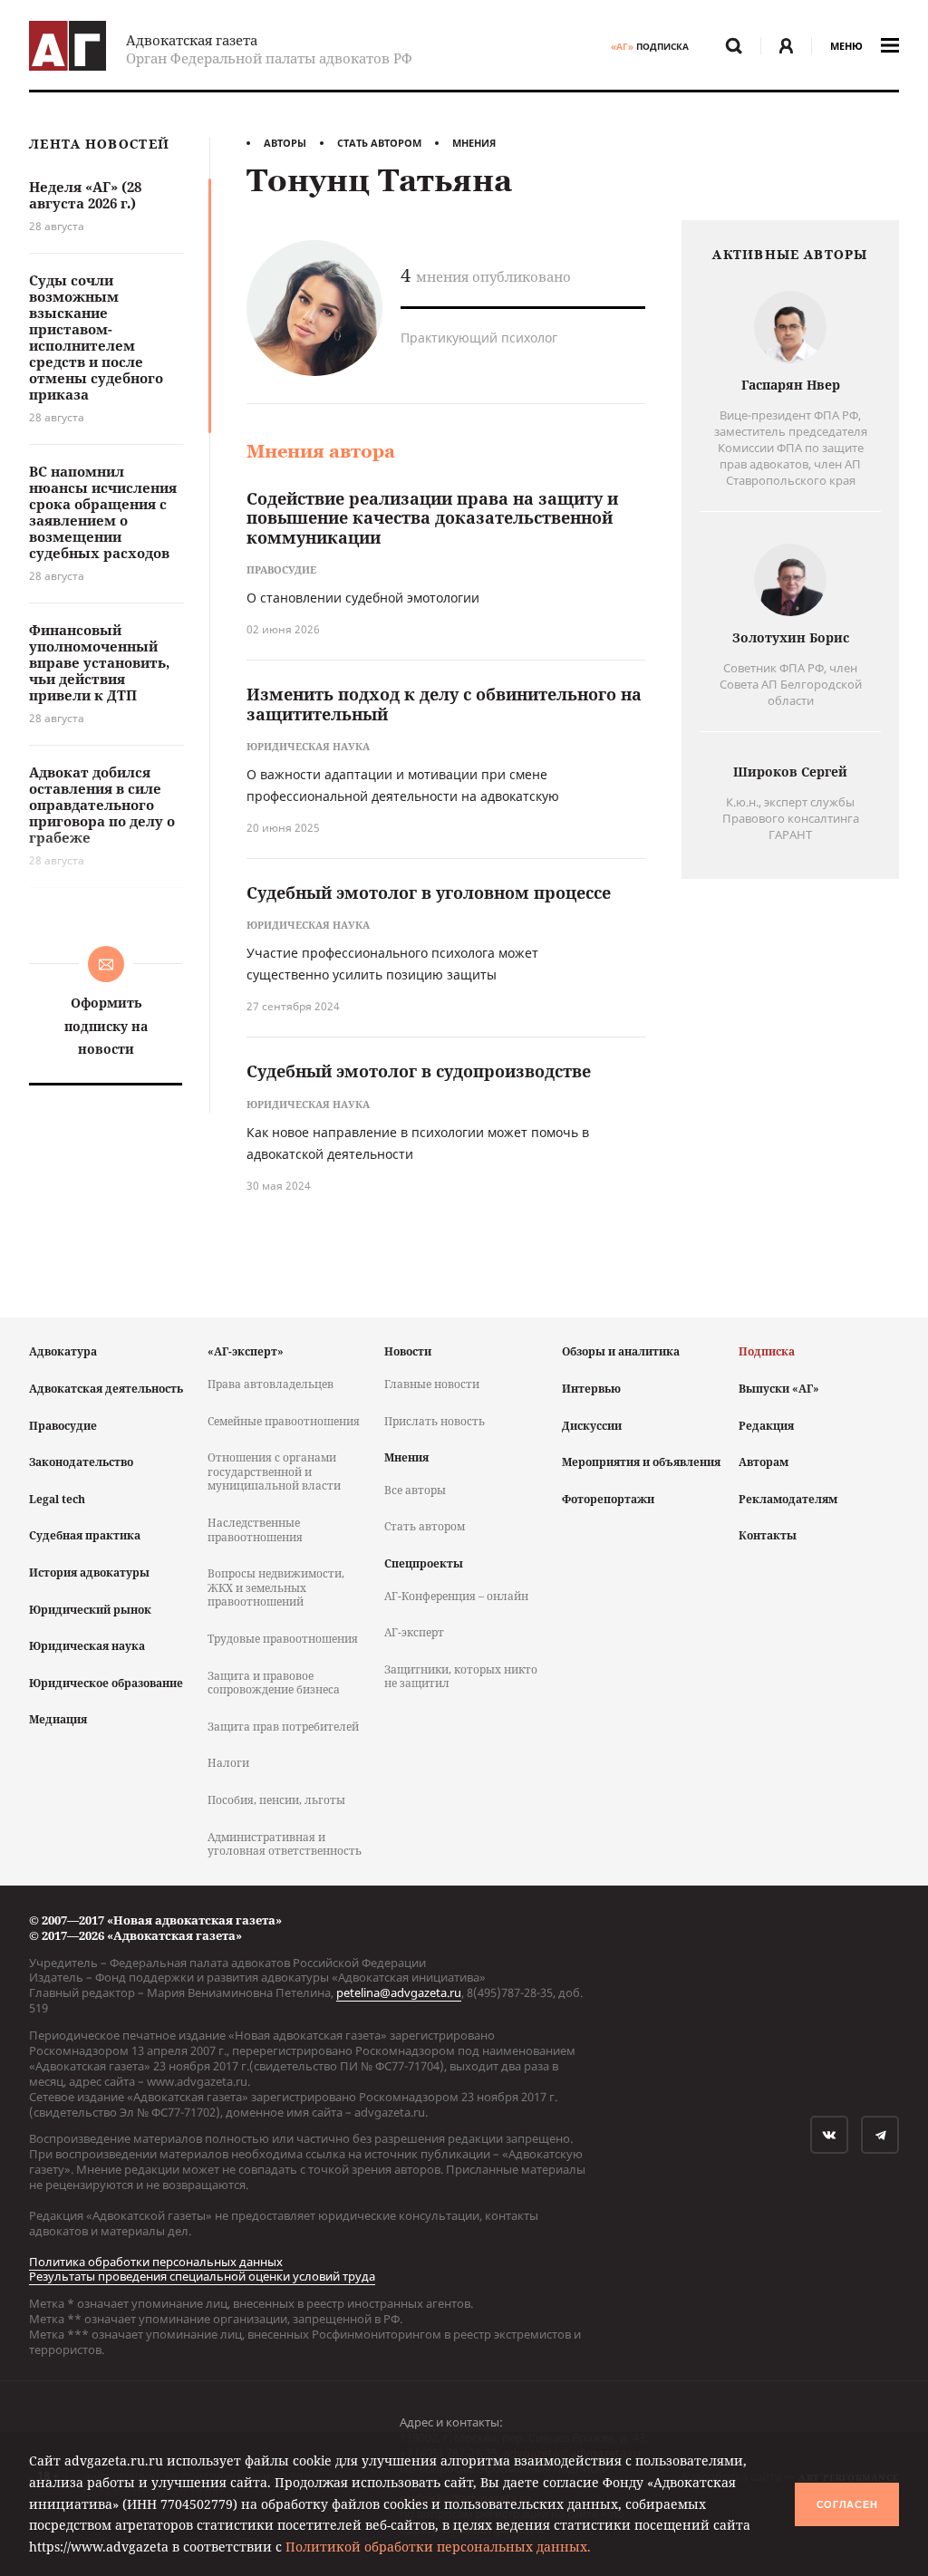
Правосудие (63, 1426)
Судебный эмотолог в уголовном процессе (429, 892)
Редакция (766, 1426)
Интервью (591, 1389)
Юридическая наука (87, 1646)
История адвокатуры (89, 1573)
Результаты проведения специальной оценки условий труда (202, 2276)
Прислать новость (435, 1421)
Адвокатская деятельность (106, 1389)
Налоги (228, 1763)
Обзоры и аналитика (621, 1351)
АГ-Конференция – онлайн (456, 1596)
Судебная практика (85, 1535)
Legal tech (57, 1499)
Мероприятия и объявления (641, 1462)
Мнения (474, 143)
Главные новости (432, 1384)
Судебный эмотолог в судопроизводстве (419, 1071)
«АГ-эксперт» (246, 1351)
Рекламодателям (788, 1499)
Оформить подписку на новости (106, 1025)
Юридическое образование (106, 1683)
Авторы (285, 143)
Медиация (58, 1719)
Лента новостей (99, 145)
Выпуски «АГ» (779, 1389)
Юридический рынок (90, 1610)
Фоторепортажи (608, 1499)
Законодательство (81, 1462)
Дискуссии (592, 1426)
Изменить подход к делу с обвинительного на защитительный (444, 704)
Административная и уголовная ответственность (285, 1844)
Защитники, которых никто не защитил (461, 1677)
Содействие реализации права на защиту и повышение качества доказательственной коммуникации (432, 518)
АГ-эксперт (414, 1632)
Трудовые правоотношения (283, 1639)
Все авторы (415, 1490)
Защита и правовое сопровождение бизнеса (274, 1683)
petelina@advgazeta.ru (399, 1992)
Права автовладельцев (271, 1384)
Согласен (847, 2504)
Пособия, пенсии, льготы (276, 1800)
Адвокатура (63, 1351)
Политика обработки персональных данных (156, 2262)
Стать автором (379, 143)
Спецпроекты (424, 1563)
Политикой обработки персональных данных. (438, 2547)
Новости (408, 1351)
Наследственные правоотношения (255, 1530)
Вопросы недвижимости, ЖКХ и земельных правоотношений (276, 1587)
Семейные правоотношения (284, 1421)
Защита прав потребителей (283, 1727)
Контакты (768, 1535)
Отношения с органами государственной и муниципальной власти (274, 1471)
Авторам (764, 1462)
